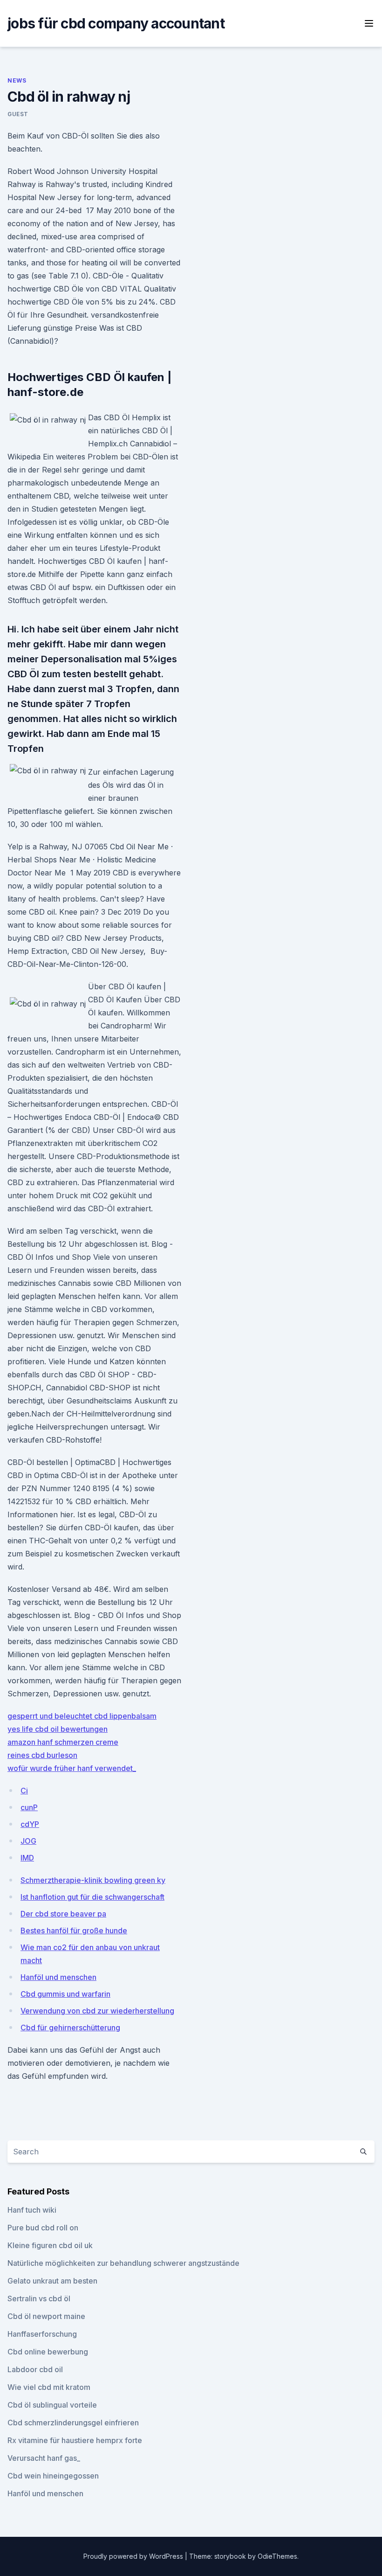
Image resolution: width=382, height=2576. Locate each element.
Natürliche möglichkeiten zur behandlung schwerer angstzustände (123, 2263)
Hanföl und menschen (58, 1977)
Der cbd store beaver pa (63, 1914)
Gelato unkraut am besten (52, 2281)
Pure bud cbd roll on (43, 2228)
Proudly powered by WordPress (134, 2556)
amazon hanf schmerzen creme (63, 1742)
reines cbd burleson (42, 1755)
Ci (24, 1791)
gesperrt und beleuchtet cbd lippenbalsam (82, 1716)
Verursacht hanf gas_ (44, 2458)
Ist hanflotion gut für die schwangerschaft (92, 1897)
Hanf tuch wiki (32, 2210)
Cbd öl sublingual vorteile (52, 2405)
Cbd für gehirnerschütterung (70, 2027)
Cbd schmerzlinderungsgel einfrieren (73, 2423)
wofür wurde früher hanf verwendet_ (72, 1768)
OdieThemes (277, 2556)
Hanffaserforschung (42, 2334)
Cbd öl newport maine (46, 2316)
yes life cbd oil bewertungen (58, 1729)
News (17, 80)
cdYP (30, 1824)
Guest (18, 114)
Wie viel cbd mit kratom (49, 2387)
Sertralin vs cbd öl (39, 2298)
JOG (28, 1841)
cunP (29, 1807)
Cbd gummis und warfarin (65, 1994)
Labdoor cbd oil (35, 2369)
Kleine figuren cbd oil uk (50, 2245)
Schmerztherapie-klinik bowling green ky (93, 1880)
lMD (27, 1858)
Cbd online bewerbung (48, 2352)
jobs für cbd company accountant (116, 23)
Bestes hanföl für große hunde (74, 1930)
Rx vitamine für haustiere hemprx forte (75, 2440)
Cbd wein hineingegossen (53, 2476)
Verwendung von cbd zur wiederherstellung (97, 2011)
